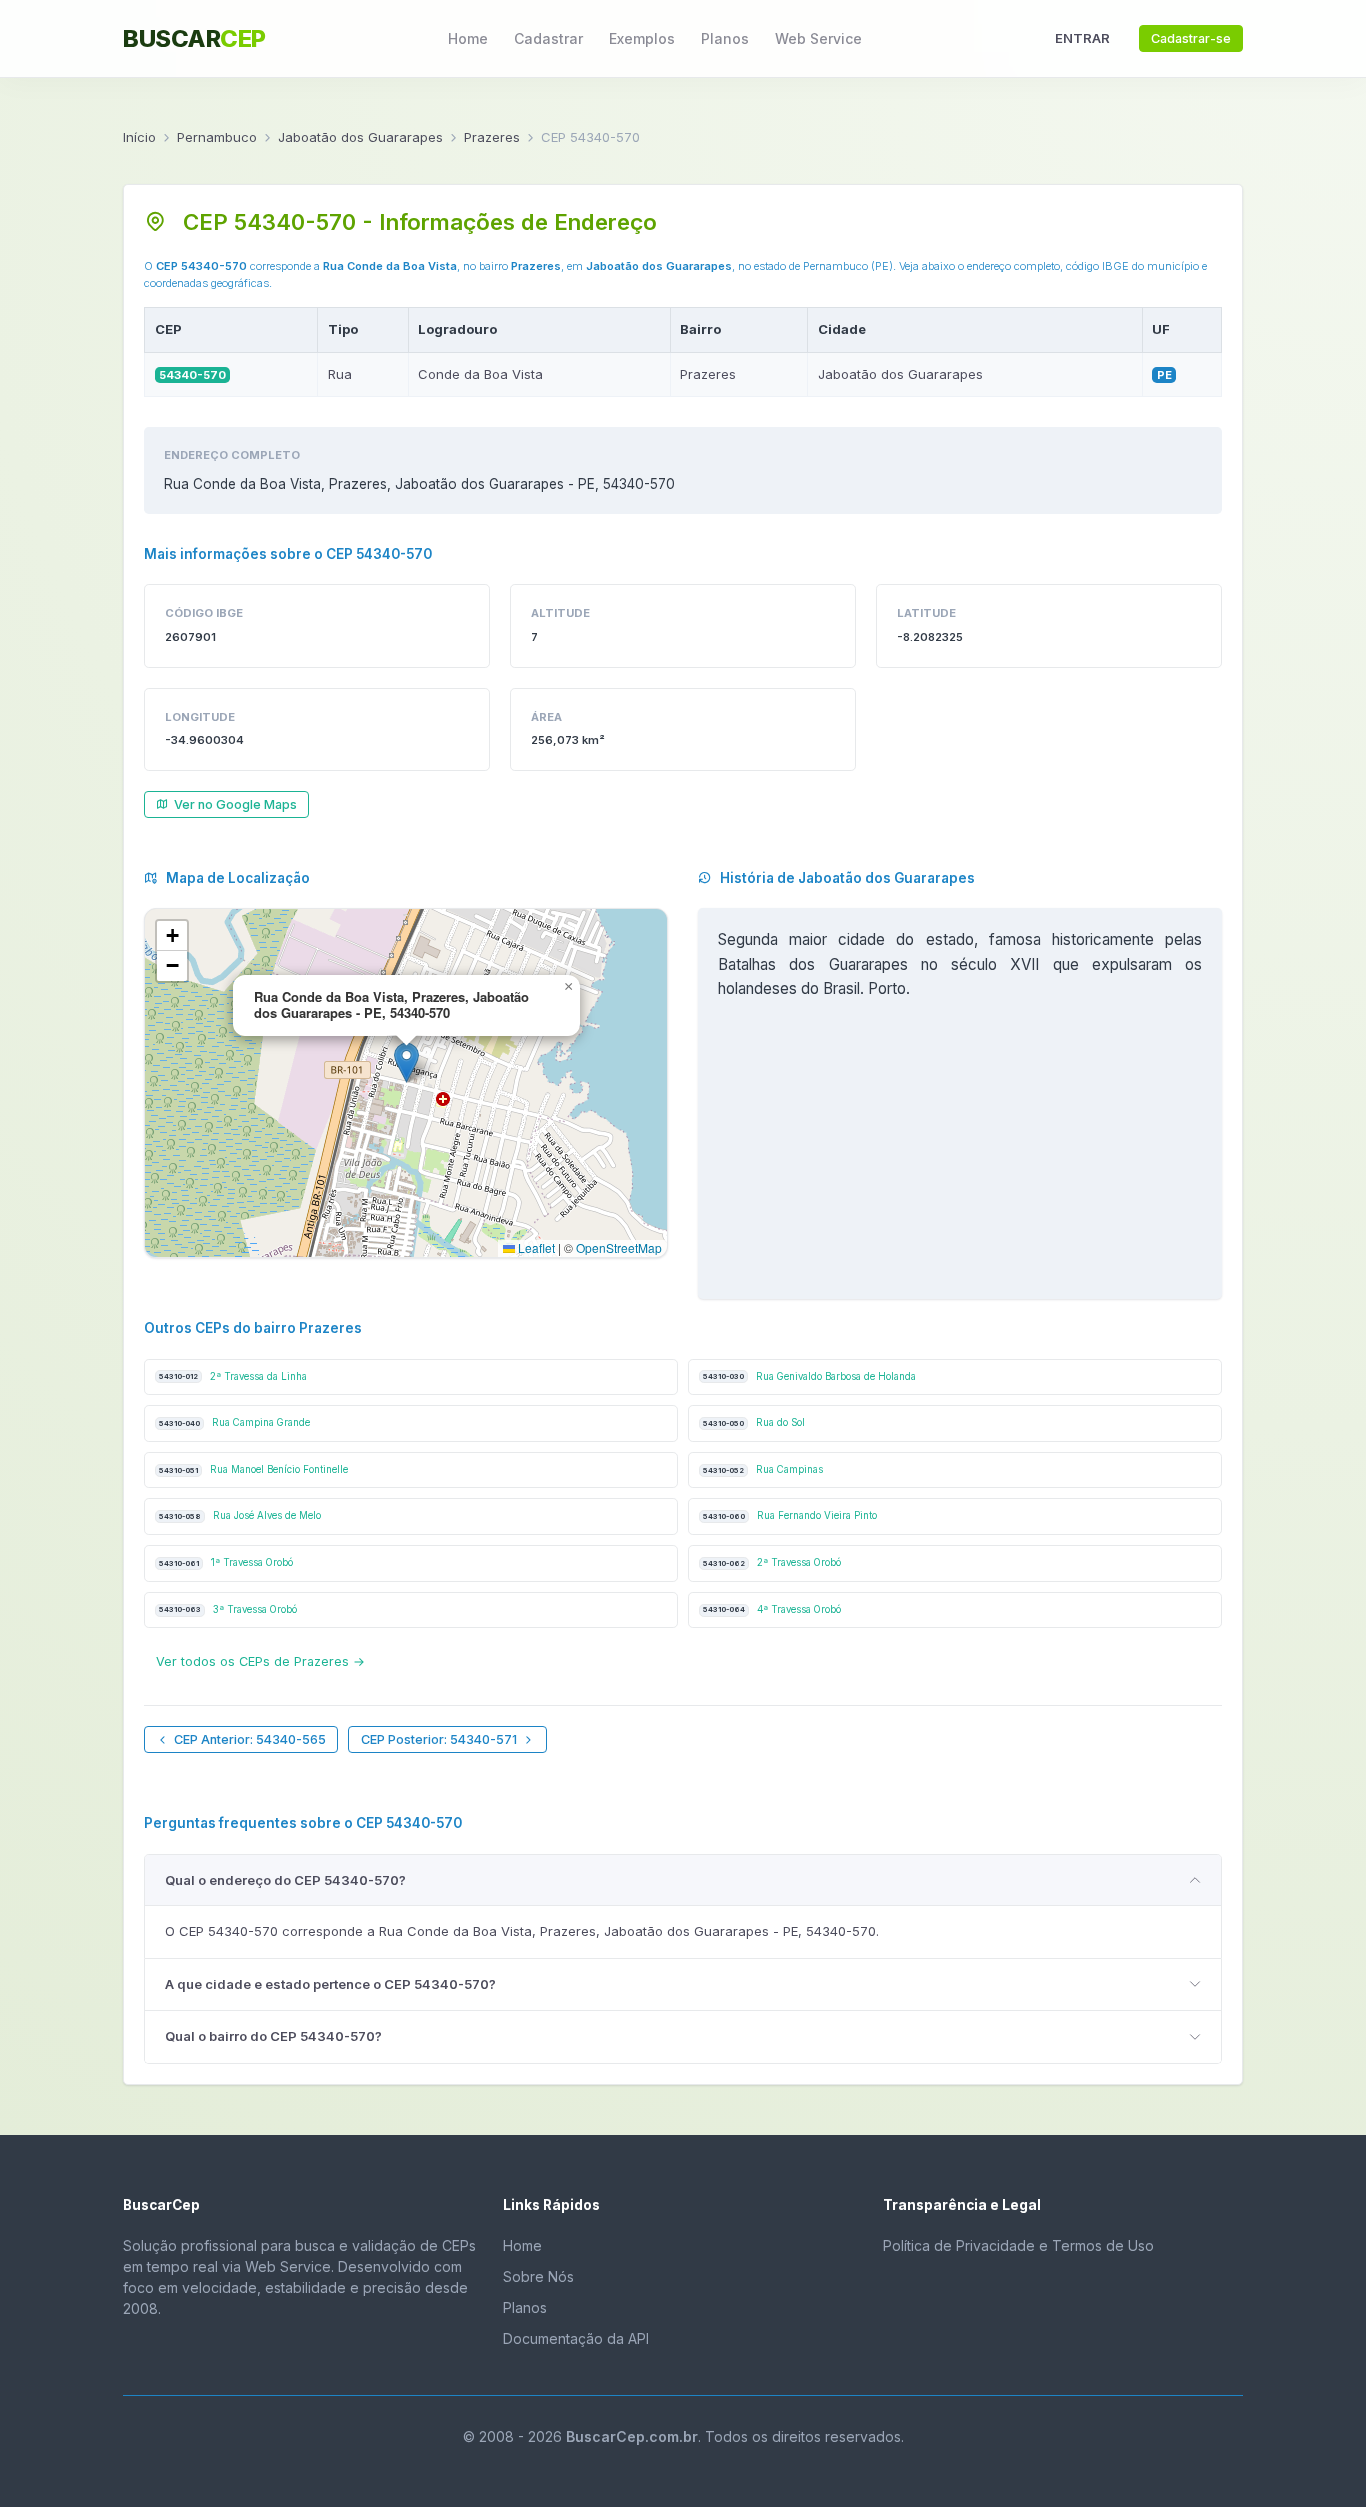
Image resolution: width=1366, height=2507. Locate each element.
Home (468, 38)
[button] (406, 1062)
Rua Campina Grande (234, 1422)
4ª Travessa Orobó (772, 1609)
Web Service (818, 38)
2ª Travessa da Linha (233, 1376)
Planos (725, 38)
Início (139, 137)
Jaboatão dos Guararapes (360, 137)
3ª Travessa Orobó (228, 1609)
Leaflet (535, 1247)
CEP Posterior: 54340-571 (439, 1739)
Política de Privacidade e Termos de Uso (1018, 2245)
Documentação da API (576, 2338)
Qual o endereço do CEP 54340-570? (285, 1880)
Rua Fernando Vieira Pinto (790, 1515)
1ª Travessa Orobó (226, 1562)
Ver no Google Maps (235, 804)
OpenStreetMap (619, 1247)
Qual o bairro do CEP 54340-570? (273, 2036)
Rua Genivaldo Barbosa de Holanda (809, 1376)
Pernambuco (217, 137)
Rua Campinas (763, 1469)
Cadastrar (548, 38)
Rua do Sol (754, 1422)
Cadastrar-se (1191, 38)
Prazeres (492, 137)
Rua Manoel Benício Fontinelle (253, 1469)
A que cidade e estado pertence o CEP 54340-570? (330, 1984)
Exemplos (642, 38)
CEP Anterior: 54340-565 (250, 1739)
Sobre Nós (538, 2276)
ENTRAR (1082, 38)
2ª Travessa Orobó (772, 1562)
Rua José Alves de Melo (240, 1515)
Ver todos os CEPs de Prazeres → (260, 1661)
